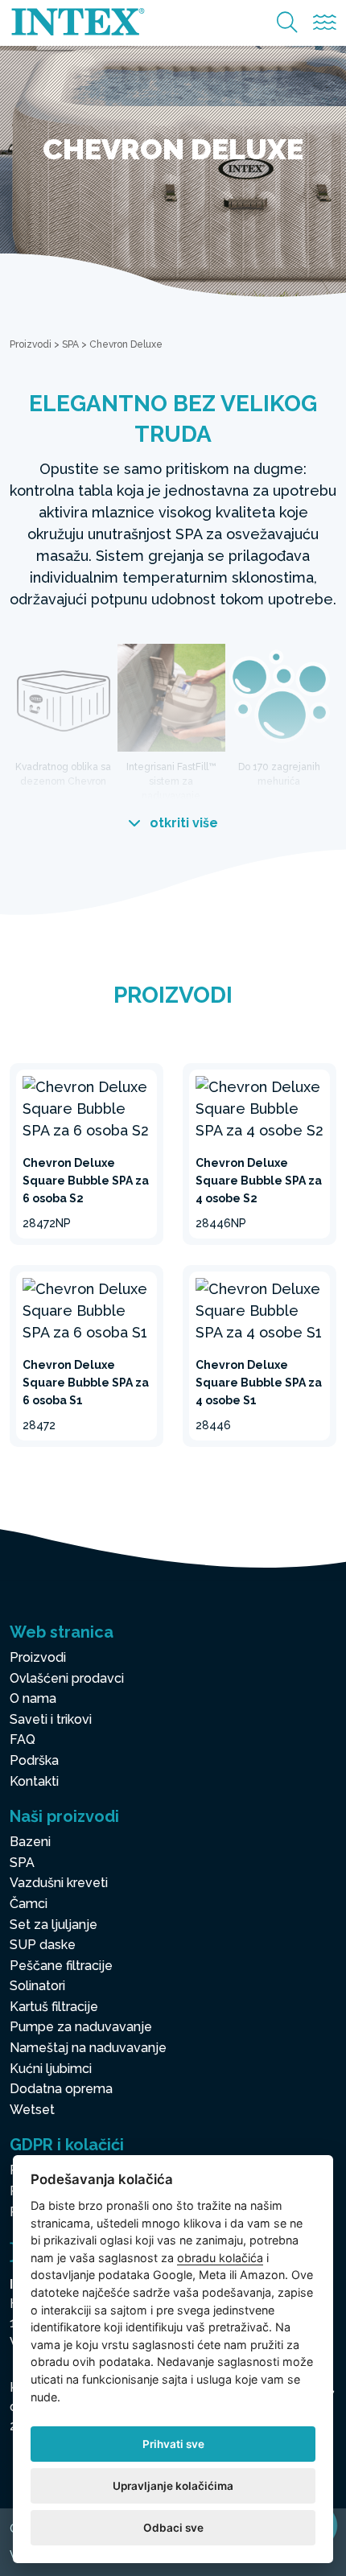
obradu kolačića (220, 2258)
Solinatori (37, 1986)
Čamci (29, 1904)
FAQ (23, 1739)
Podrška (34, 1760)
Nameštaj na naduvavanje (88, 2048)
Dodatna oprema (61, 2089)
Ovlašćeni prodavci (67, 1678)
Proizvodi (31, 344)
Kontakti (34, 1781)
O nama (33, 1698)
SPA (70, 344)
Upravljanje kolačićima (173, 2486)
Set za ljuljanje (54, 1925)
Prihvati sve (173, 2444)
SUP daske (43, 1945)
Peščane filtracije (61, 1966)
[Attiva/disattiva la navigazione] (325, 23)
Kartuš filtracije (54, 2007)
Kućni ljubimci (51, 2069)
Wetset (32, 2110)
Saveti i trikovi (51, 1719)
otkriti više (182, 823)
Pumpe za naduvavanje (81, 2027)
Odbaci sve (173, 2528)
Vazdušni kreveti (59, 1883)
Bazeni (30, 1842)
